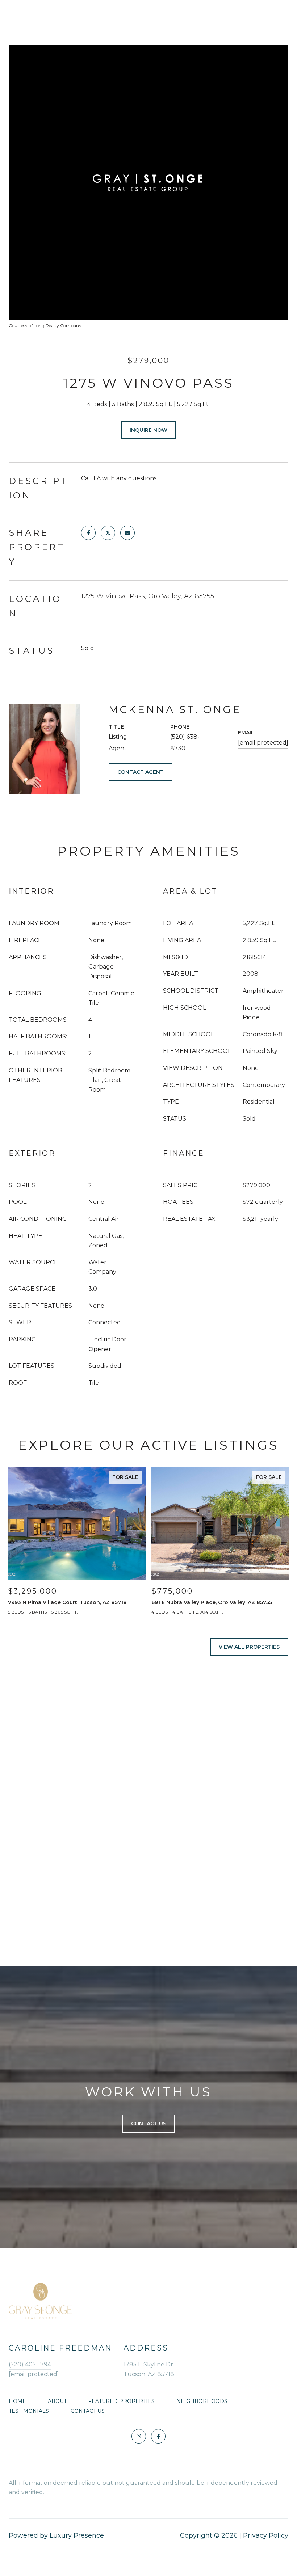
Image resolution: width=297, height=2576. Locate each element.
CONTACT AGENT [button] (141, 772)
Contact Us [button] (149, 2124)
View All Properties (249, 1647)
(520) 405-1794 (30, 2364)
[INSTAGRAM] (139, 2436)
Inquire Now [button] (148, 430)
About (57, 2401)
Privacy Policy (266, 2535)
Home (17, 2401)
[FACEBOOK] (158, 2436)
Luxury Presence (77, 2535)
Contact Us (88, 2411)
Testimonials (29, 2411)
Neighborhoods (202, 2401)
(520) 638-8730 (185, 743)
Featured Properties (122, 2401)
